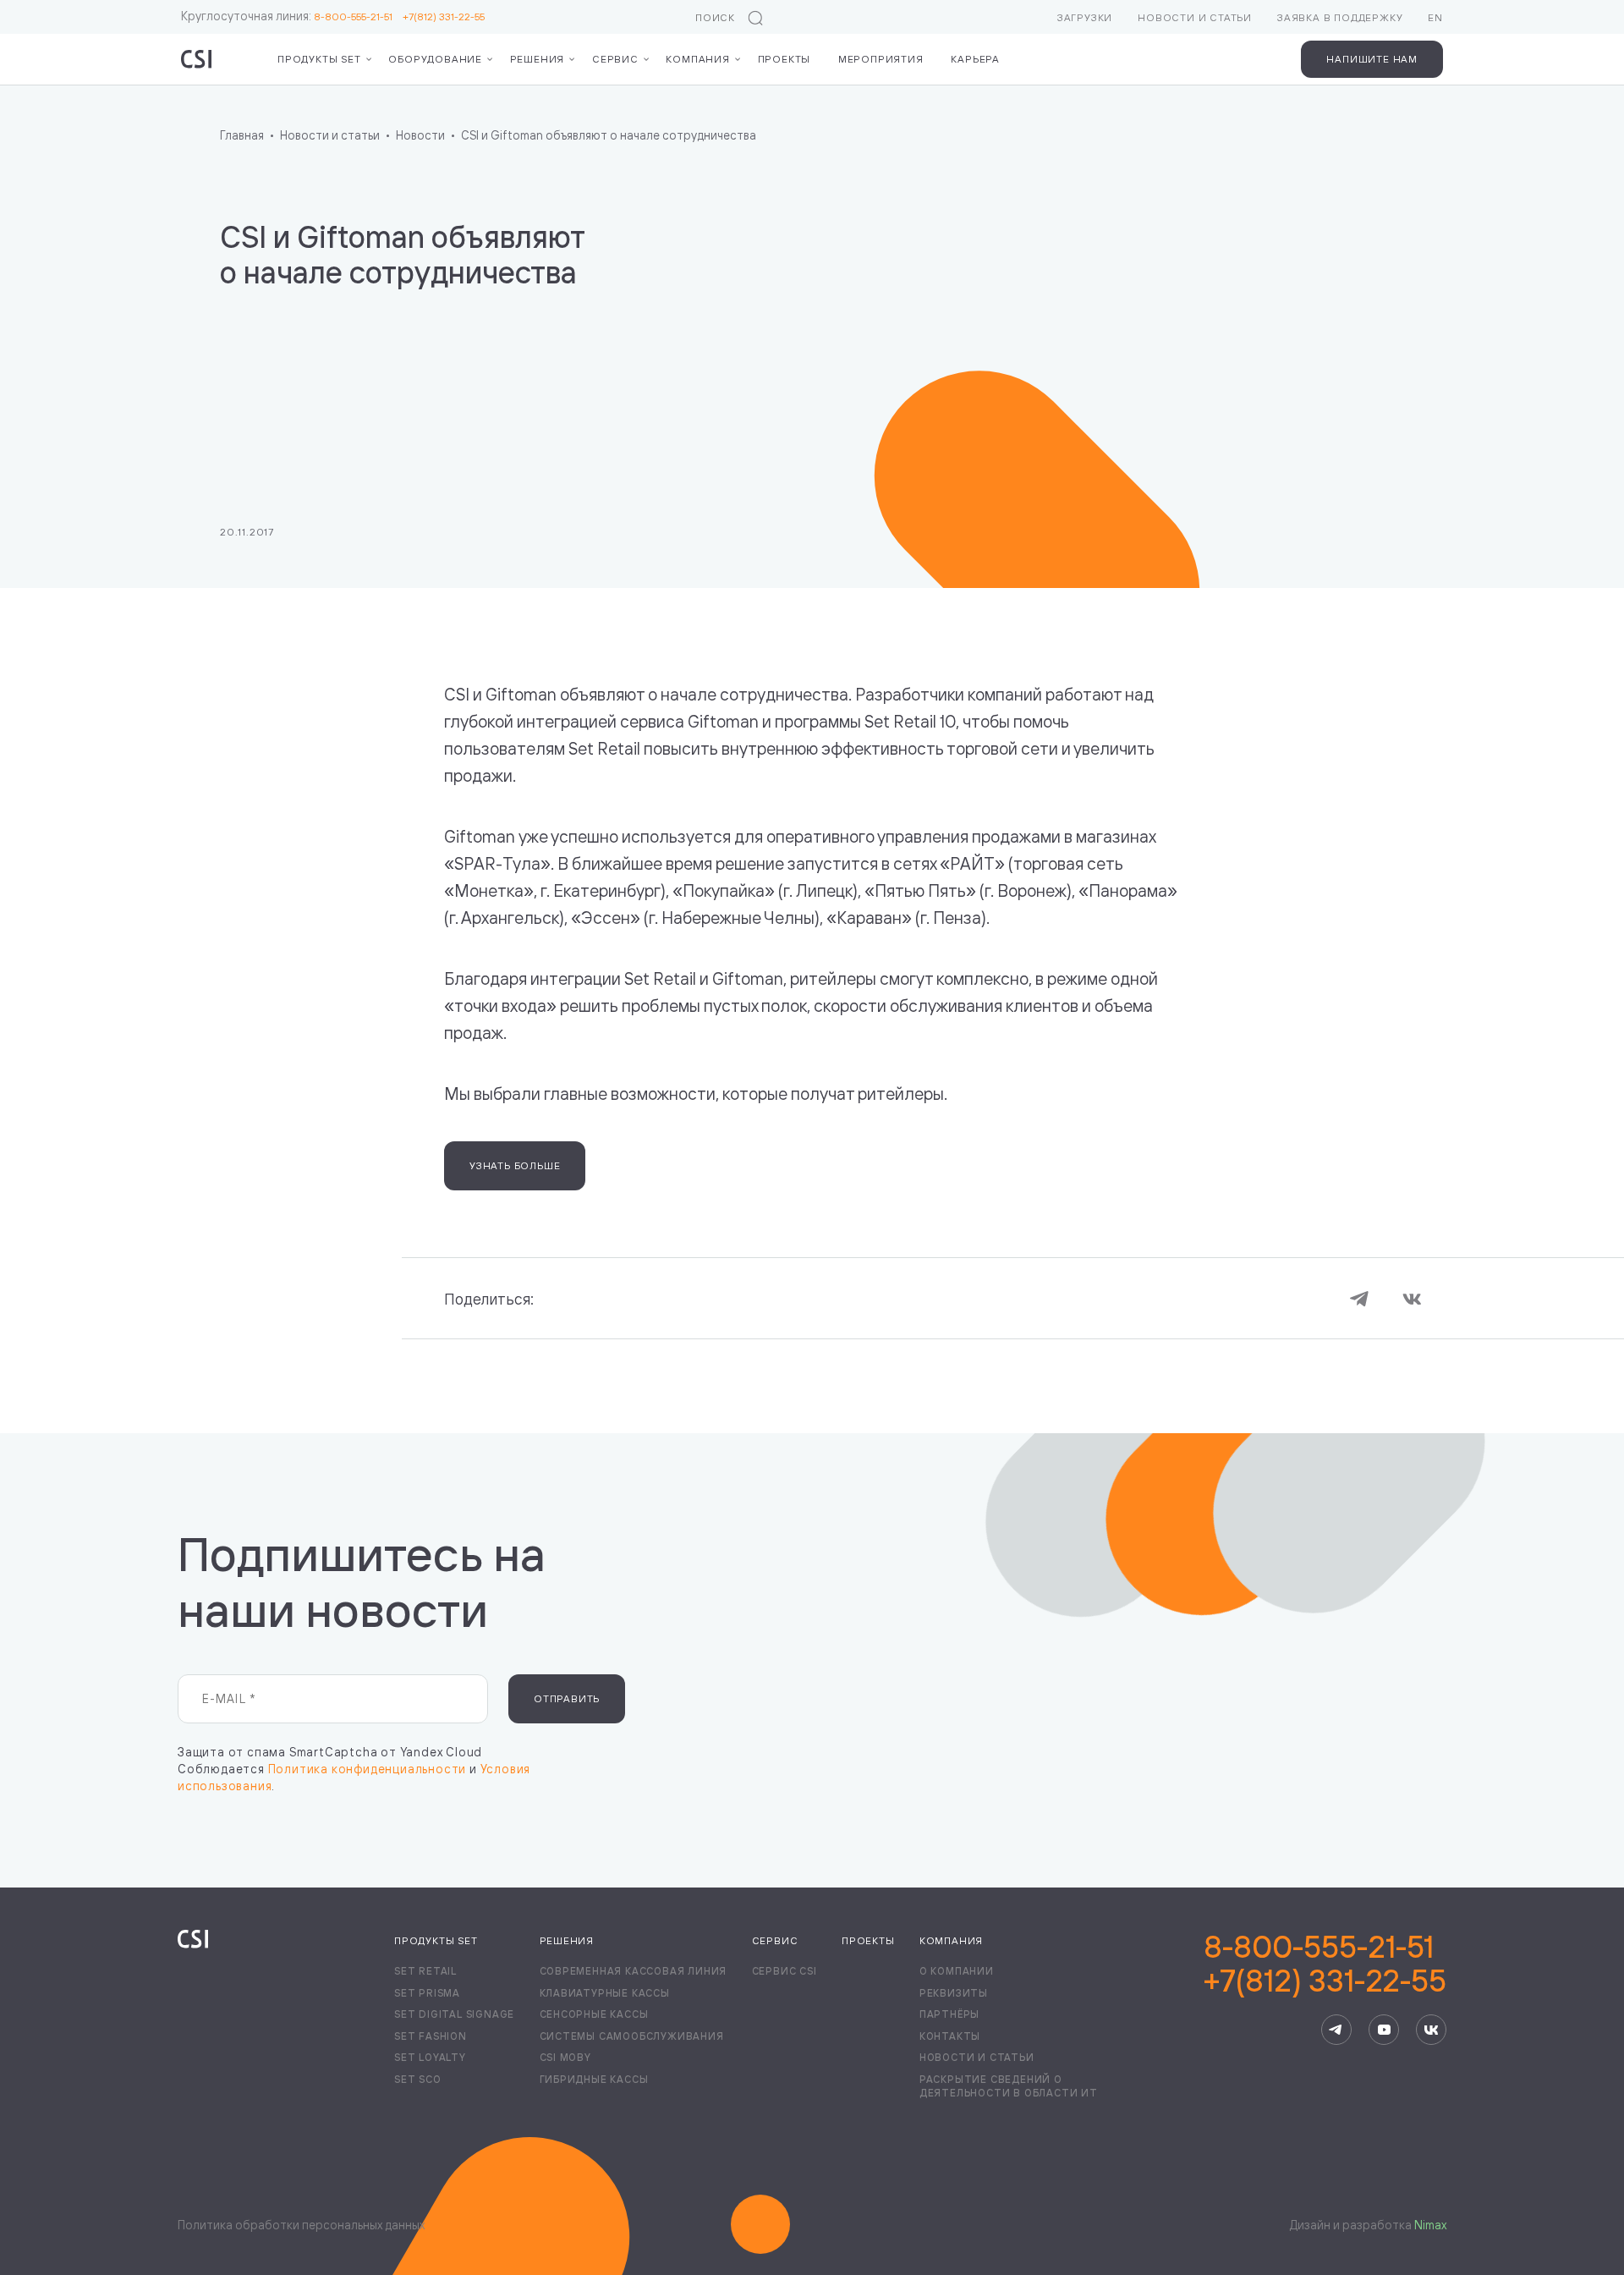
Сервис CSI (785, 1971)
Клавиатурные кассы (605, 1993)
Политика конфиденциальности (368, 1769)
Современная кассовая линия (634, 1971)
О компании (957, 1971)
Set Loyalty (430, 2057)
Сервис (615, 59)
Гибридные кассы (594, 2079)
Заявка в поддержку (1340, 17)
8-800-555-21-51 (358, 16)
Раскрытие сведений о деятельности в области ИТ (1009, 2086)
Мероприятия (881, 59)
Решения (538, 59)
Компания (697, 59)
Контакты (950, 2036)
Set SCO (418, 2079)
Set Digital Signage (454, 2014)
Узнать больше (515, 1165)
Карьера (975, 59)
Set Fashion (431, 2036)
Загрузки (1085, 17)
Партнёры (949, 2014)
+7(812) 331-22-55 (444, 16)
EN (1435, 17)
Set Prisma (427, 1993)
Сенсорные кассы (594, 2014)
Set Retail (425, 1971)
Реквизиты (954, 1993)
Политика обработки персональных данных (301, 2225)
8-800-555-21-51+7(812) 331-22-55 (1325, 1964)
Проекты (785, 59)
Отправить (567, 1698)
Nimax (1430, 2225)
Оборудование (435, 59)
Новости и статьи (1195, 17)
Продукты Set (436, 1940)
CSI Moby (565, 2057)
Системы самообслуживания (632, 2036)
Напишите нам (1372, 59)
